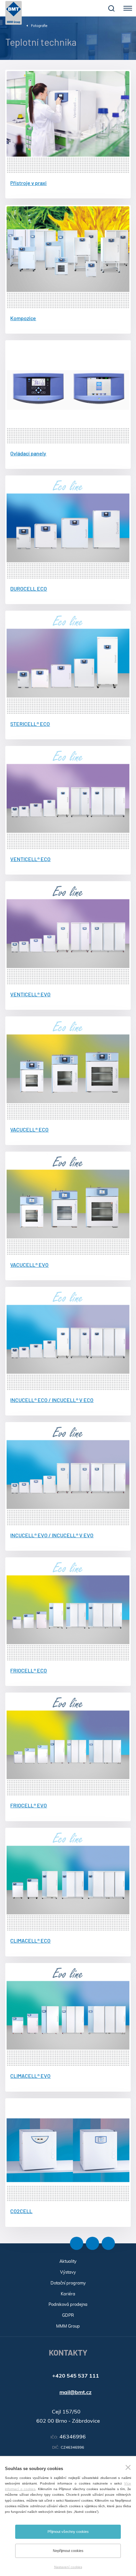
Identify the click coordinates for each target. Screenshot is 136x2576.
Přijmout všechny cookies (68, 2532)
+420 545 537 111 (76, 2376)
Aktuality (68, 2261)
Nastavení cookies (68, 2567)
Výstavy (68, 2272)
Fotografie (39, 26)
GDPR (68, 2315)
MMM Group (68, 2326)
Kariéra (68, 2294)
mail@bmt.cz (75, 2392)
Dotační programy (68, 2283)
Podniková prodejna (68, 2304)
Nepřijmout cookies (68, 2551)
